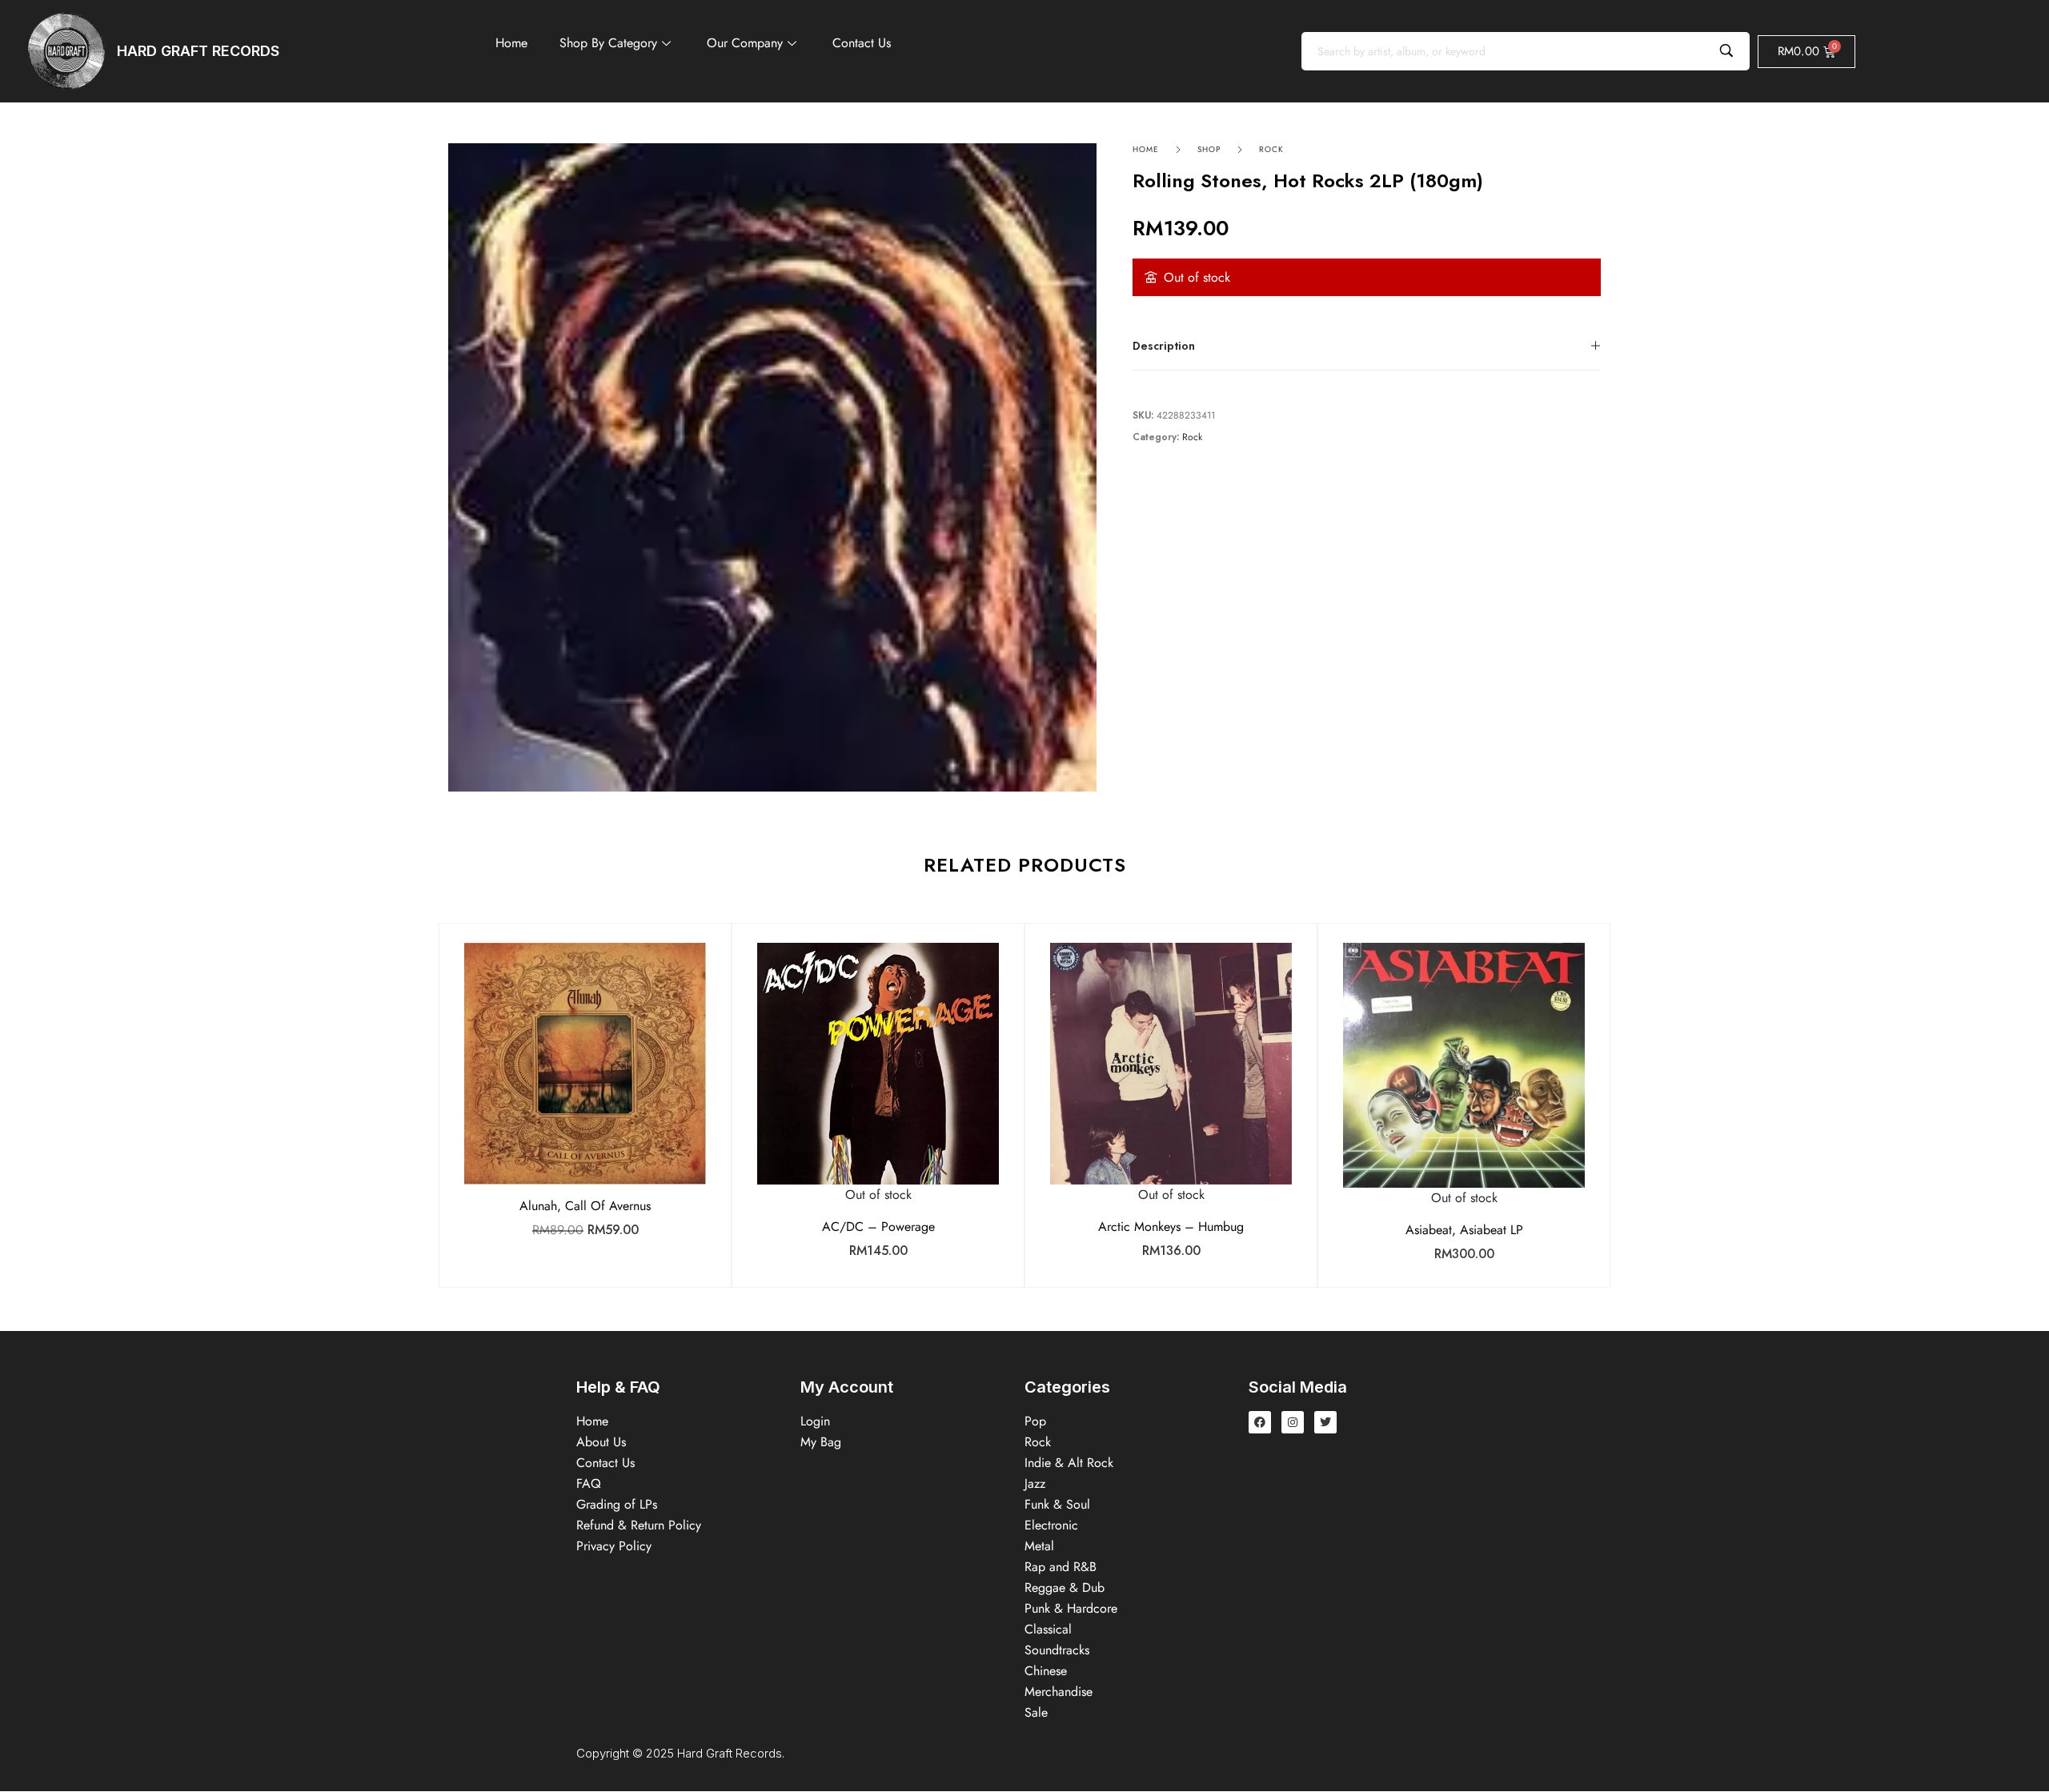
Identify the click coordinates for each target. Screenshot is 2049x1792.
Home (511, 43)
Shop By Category (608, 43)
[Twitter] (1325, 1422)
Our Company (745, 43)
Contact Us (862, 43)
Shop (1209, 149)
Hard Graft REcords (198, 51)
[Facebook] (1260, 1422)
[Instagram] (1293, 1422)
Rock (1271, 149)
